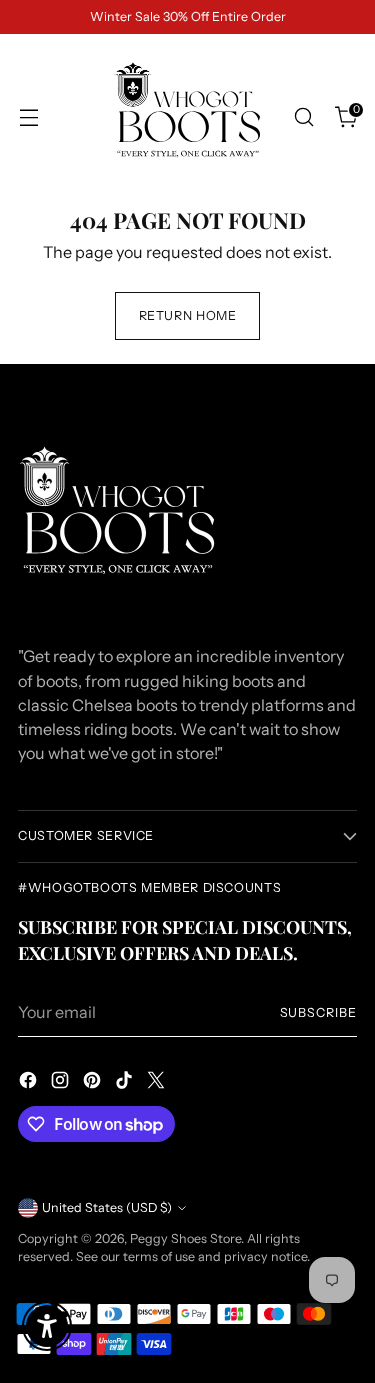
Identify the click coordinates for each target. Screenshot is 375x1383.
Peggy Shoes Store (185, 1238)
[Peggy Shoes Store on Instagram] (62, 1083)
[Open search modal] (303, 117)
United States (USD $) (107, 1207)
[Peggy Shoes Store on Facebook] (30, 1083)
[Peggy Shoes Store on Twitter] (158, 1083)
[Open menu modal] (28, 117)
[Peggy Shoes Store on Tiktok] (126, 1083)
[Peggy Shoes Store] (188, 117)
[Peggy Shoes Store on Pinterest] (94, 1083)
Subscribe (318, 1012)
